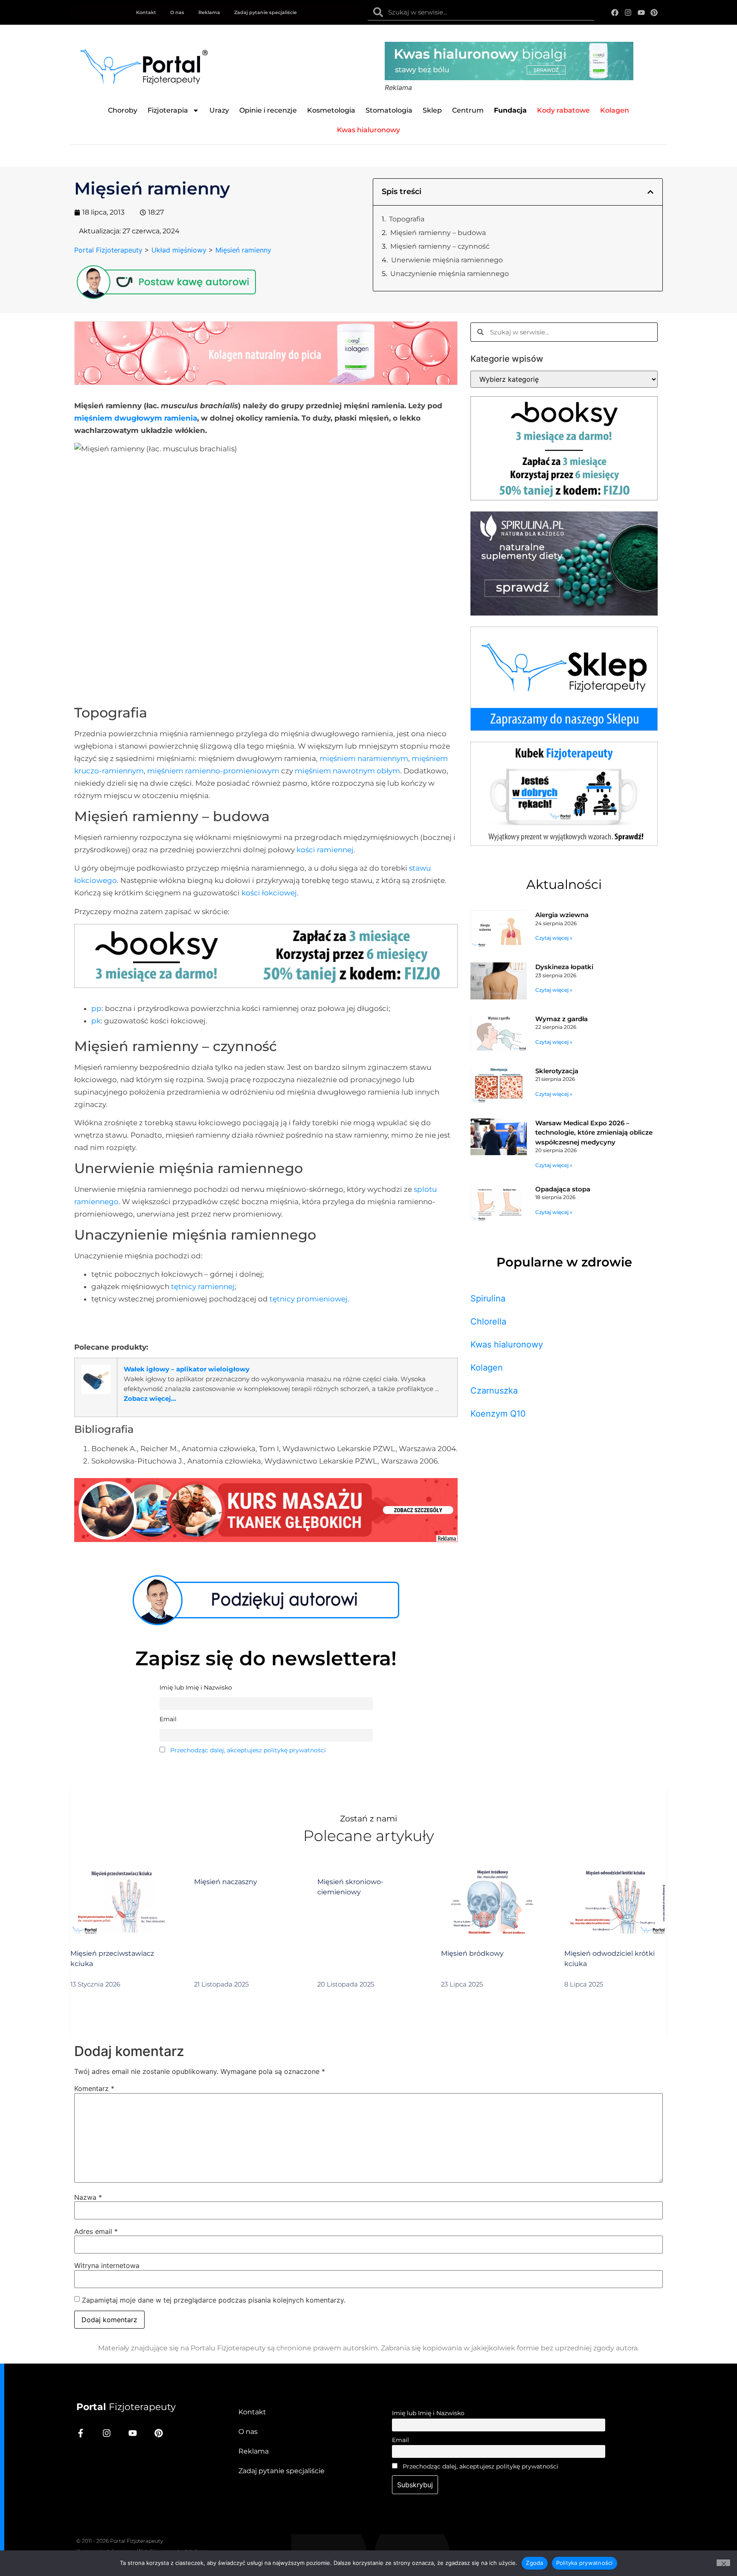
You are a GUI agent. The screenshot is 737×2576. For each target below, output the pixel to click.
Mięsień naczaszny (226, 1882)
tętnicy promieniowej (309, 1299)
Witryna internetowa (107, 2265)
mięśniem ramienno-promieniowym (213, 771)
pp (96, 1008)
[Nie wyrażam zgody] (723, 2563)
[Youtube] (641, 13)
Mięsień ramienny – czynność (440, 246)
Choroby (123, 110)
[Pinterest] (654, 13)
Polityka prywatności (585, 2563)
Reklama (209, 12)
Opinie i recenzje (268, 110)
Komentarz (94, 2088)
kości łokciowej (269, 893)
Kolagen (487, 1368)
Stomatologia (389, 110)
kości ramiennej (325, 850)
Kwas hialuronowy (507, 1345)
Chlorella (488, 1321)
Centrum (468, 110)
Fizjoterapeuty (126, 2407)
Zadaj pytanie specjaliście (265, 12)
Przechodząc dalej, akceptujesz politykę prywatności (248, 1750)
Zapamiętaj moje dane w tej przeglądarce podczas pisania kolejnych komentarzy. (214, 2300)
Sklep (432, 110)
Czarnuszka (494, 1391)
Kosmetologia (331, 110)
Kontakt (146, 12)
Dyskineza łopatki (564, 967)
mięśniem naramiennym (364, 758)
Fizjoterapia (168, 110)
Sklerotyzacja (557, 1071)
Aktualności (564, 884)
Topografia (407, 219)
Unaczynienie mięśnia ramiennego (450, 274)
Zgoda (534, 2563)
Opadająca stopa (563, 1189)
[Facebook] (615, 13)
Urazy (219, 110)
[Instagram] (628, 13)
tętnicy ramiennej (203, 1287)
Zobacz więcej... (150, 1398)
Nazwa (88, 2197)
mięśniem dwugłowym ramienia (136, 418)
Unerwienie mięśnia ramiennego (447, 260)
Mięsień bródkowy (472, 1953)
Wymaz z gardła (561, 1019)
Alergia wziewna (562, 915)
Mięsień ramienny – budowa (438, 233)
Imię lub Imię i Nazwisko (428, 2413)
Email (400, 2440)
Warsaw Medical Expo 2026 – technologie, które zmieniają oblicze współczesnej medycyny (594, 1133)
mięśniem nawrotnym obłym (347, 771)
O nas (177, 12)
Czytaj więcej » (554, 938)
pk (96, 1021)
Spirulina (488, 1298)
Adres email (96, 2231)
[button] (650, 192)
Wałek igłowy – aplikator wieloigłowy (187, 1369)
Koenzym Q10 (498, 1414)
